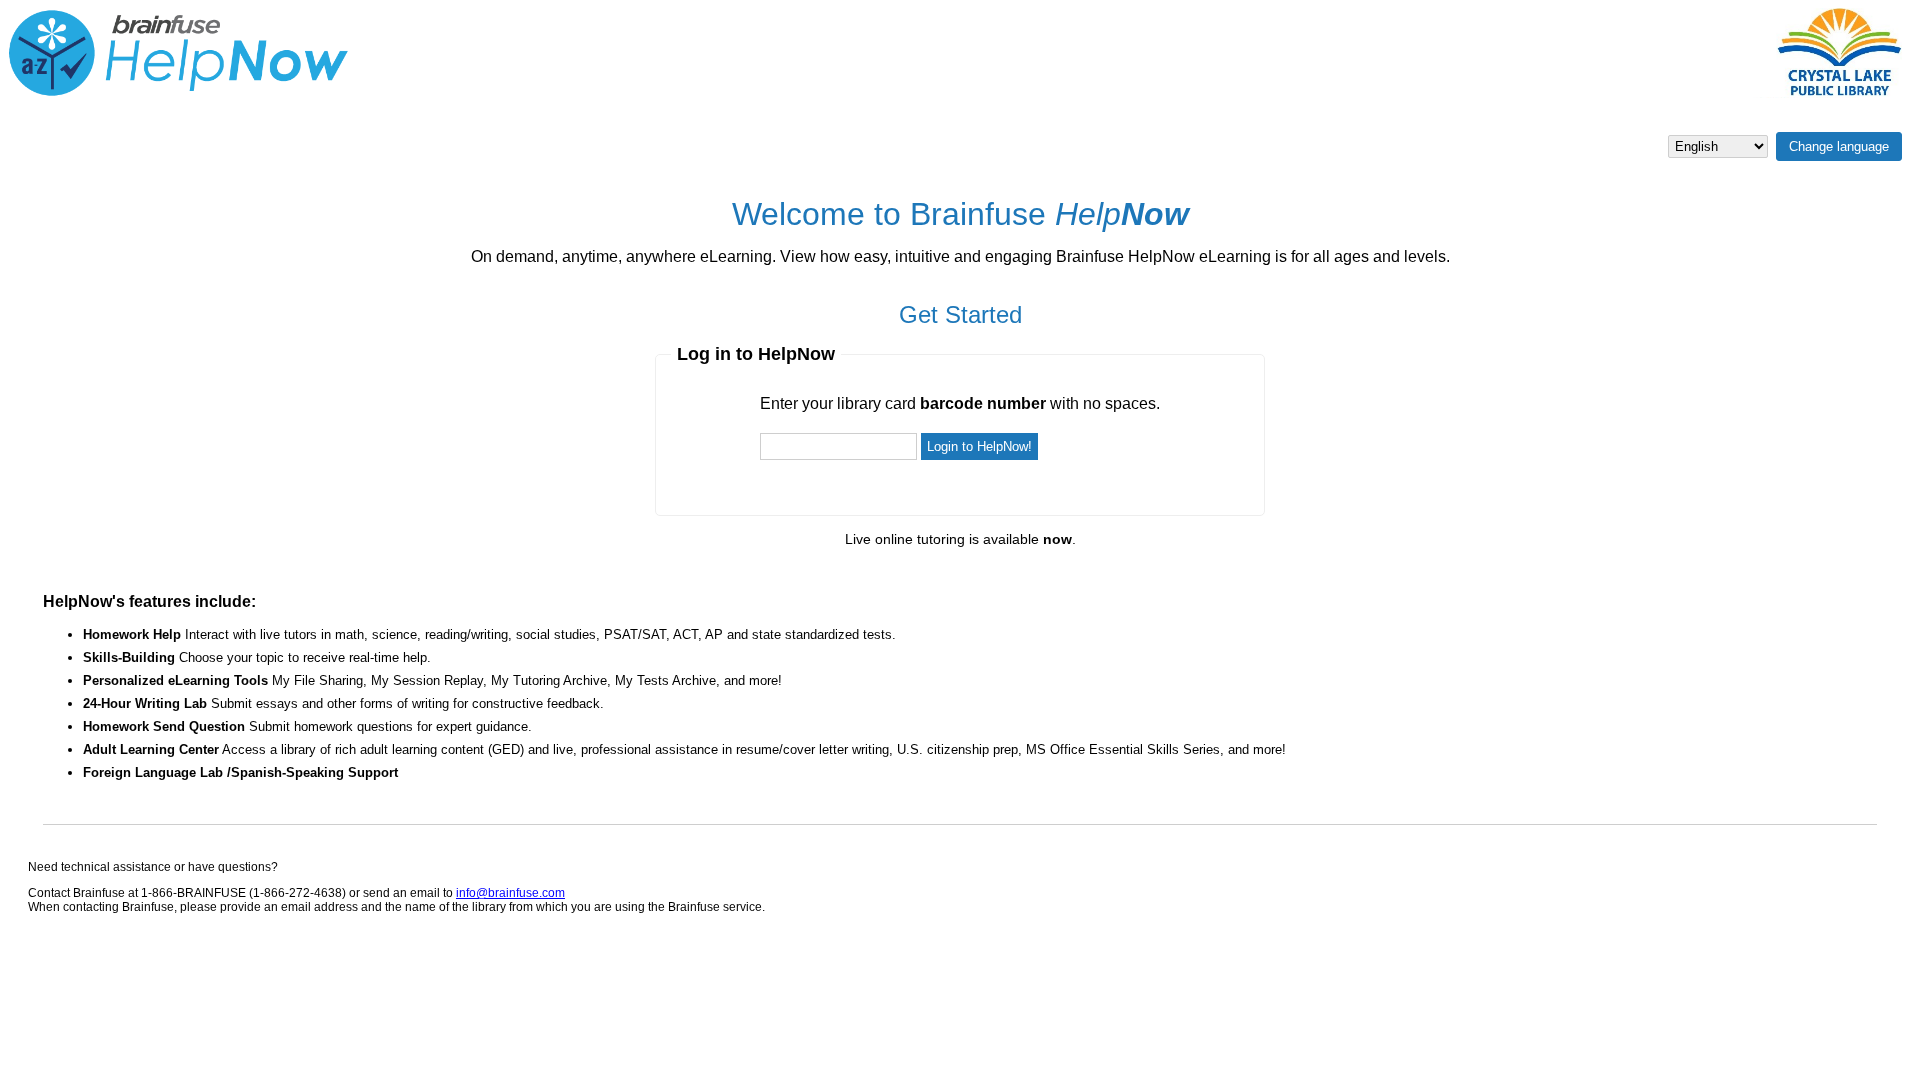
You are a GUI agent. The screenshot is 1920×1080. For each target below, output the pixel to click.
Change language (1839, 146)
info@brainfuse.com (510, 893)
